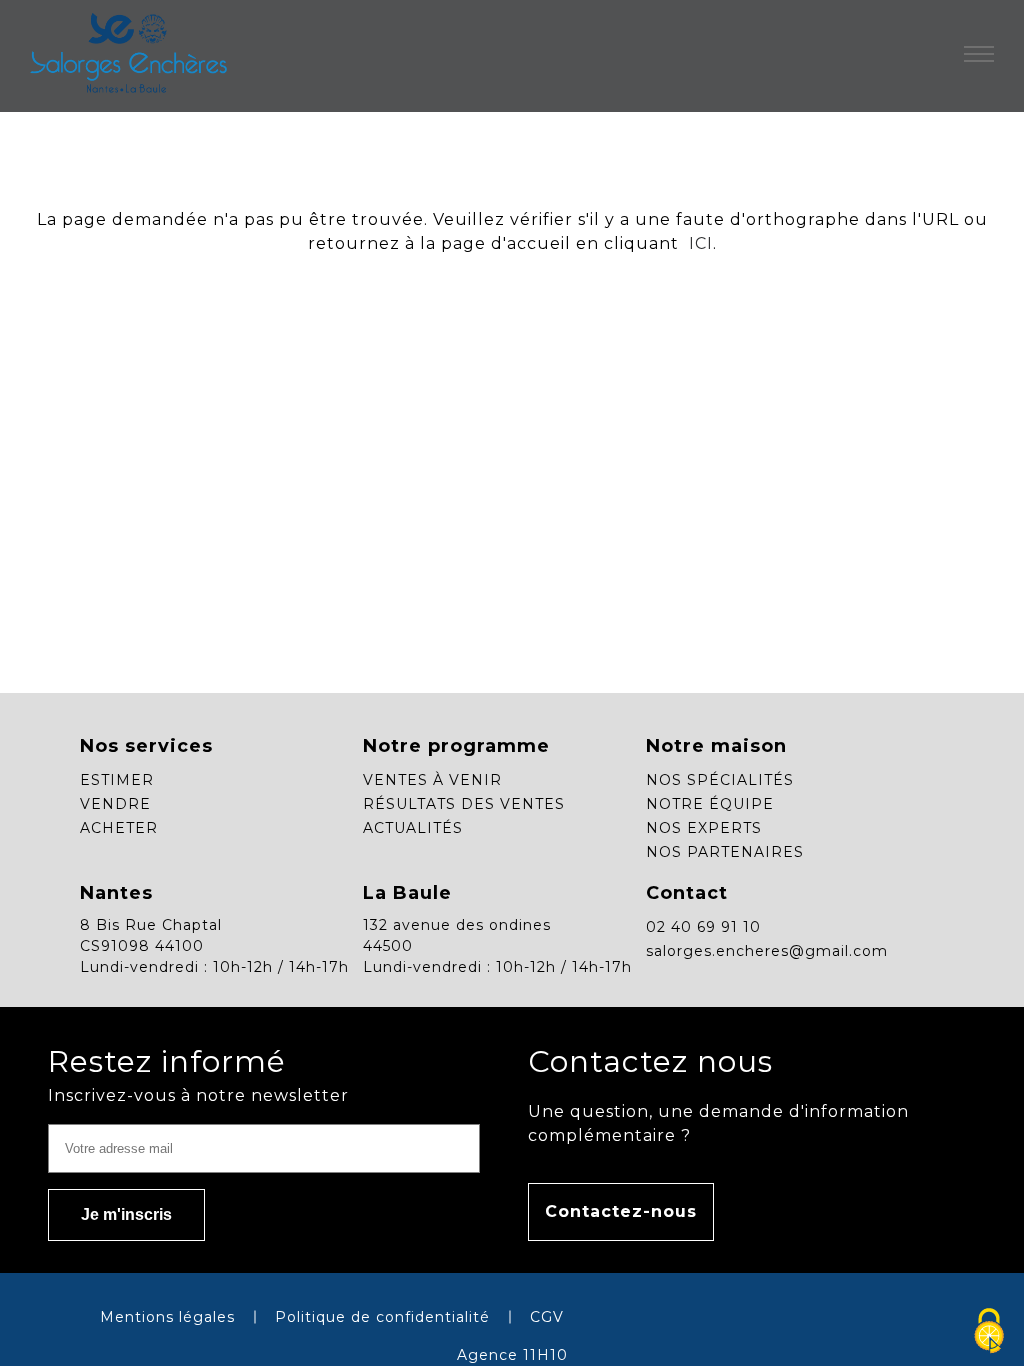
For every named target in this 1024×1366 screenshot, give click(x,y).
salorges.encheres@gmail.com (767, 951)
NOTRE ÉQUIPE (710, 804)
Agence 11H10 (512, 1355)
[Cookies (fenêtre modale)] (989, 1332)
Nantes (116, 893)
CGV (547, 1317)
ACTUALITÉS (413, 828)
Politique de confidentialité (382, 1317)
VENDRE (115, 804)
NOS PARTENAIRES (725, 852)
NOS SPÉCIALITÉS (720, 780)
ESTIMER (117, 780)
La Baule (407, 893)
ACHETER (119, 828)
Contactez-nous (621, 1211)
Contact (687, 893)
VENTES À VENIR (432, 780)
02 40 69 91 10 (703, 927)
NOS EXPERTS (704, 828)
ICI (698, 243)
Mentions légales (167, 1317)
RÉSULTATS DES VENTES (464, 804)
